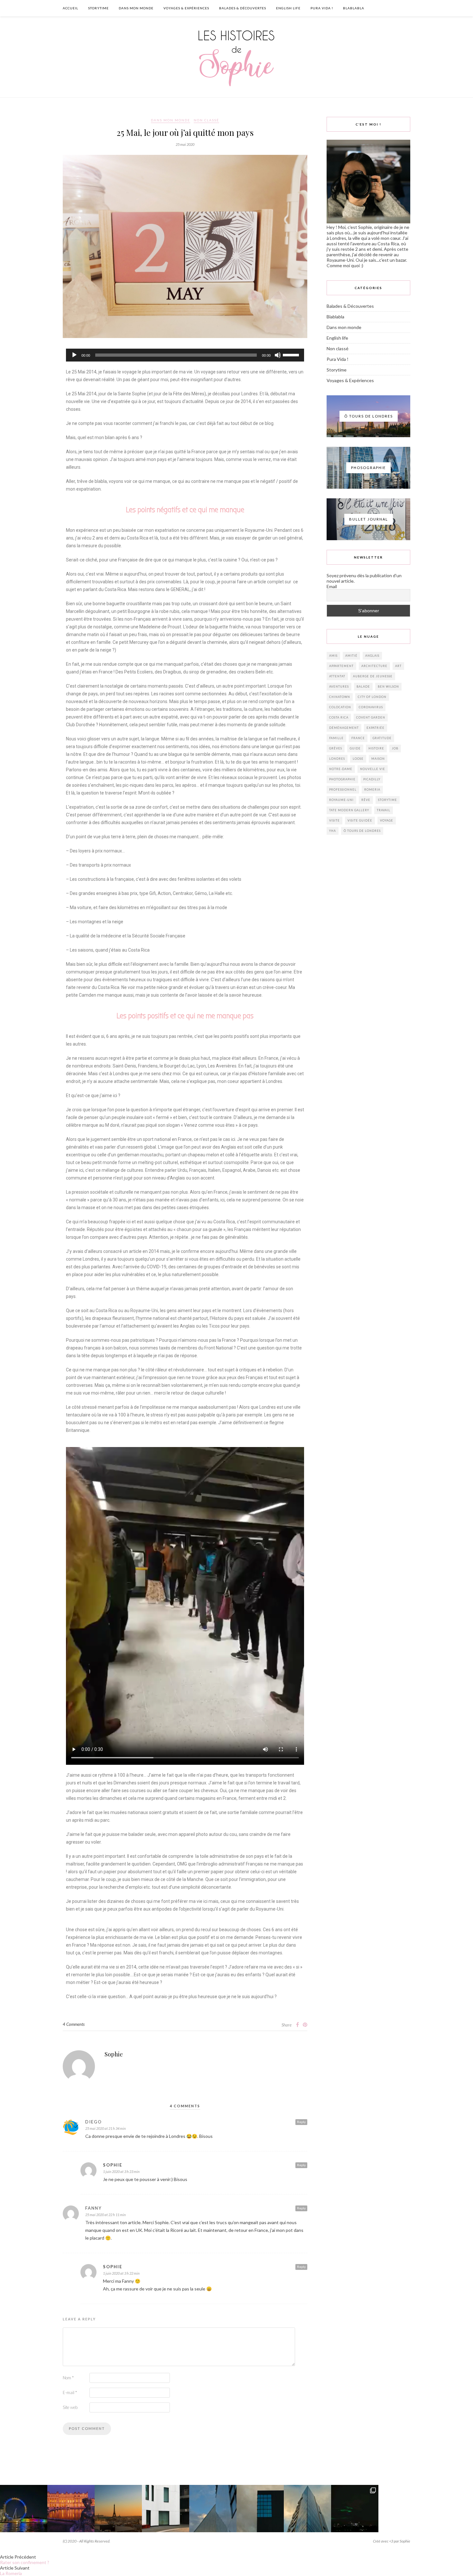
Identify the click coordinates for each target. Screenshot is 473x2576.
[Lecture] (74, 355)
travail (384, 810)
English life (288, 8)
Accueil (70, 8)
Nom (68, 2378)
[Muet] (278, 355)
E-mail (70, 2393)
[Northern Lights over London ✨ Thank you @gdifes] (355, 2509)
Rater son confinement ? (25, 2562)
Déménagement (344, 728)
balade (363, 686)
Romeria (372, 790)
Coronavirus (371, 707)
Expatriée (376, 728)
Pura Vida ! (322, 8)
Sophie (114, 2054)
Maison (378, 759)
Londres (337, 759)
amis (333, 656)
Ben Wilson (388, 686)
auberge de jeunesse (373, 676)
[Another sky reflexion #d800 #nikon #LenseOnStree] (307, 2509)
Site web (70, 2407)
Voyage (387, 820)
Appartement (341, 666)
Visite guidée (360, 820)
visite (334, 820)
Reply (301, 2122)
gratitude (382, 738)
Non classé (206, 120)
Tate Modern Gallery (349, 810)
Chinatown (340, 697)
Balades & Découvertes (243, 8)
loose (358, 759)
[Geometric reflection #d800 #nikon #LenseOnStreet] (213, 2509)
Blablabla (354, 8)
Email (332, 586)
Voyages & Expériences (186, 8)
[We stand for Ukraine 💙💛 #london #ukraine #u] (24, 2509)
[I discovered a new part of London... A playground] (166, 2509)
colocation (340, 707)
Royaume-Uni (341, 800)
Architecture (374, 666)
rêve (366, 800)
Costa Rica (339, 717)
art (398, 666)
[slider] (292, 354)
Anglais (372, 656)
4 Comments (74, 2024)
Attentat (337, 676)
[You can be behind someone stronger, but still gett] (449, 2509)
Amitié (351, 656)
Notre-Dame (341, 769)
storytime (388, 800)
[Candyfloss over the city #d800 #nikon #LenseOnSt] (402, 2509)
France (358, 738)
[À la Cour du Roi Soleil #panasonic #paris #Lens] (71, 2509)
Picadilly (372, 779)
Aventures (339, 686)
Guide (355, 748)
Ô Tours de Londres (362, 831)
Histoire (376, 748)
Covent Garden (371, 717)
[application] (185, 355)
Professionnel (343, 790)
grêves (336, 748)
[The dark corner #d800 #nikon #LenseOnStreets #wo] (260, 2509)
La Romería (11, 2573)
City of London (372, 697)
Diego (94, 2122)
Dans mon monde (136, 8)
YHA (333, 831)
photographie (342, 779)
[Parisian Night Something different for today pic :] (118, 2509)
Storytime (98, 8)
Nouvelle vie (373, 769)
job (395, 748)
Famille (336, 738)
